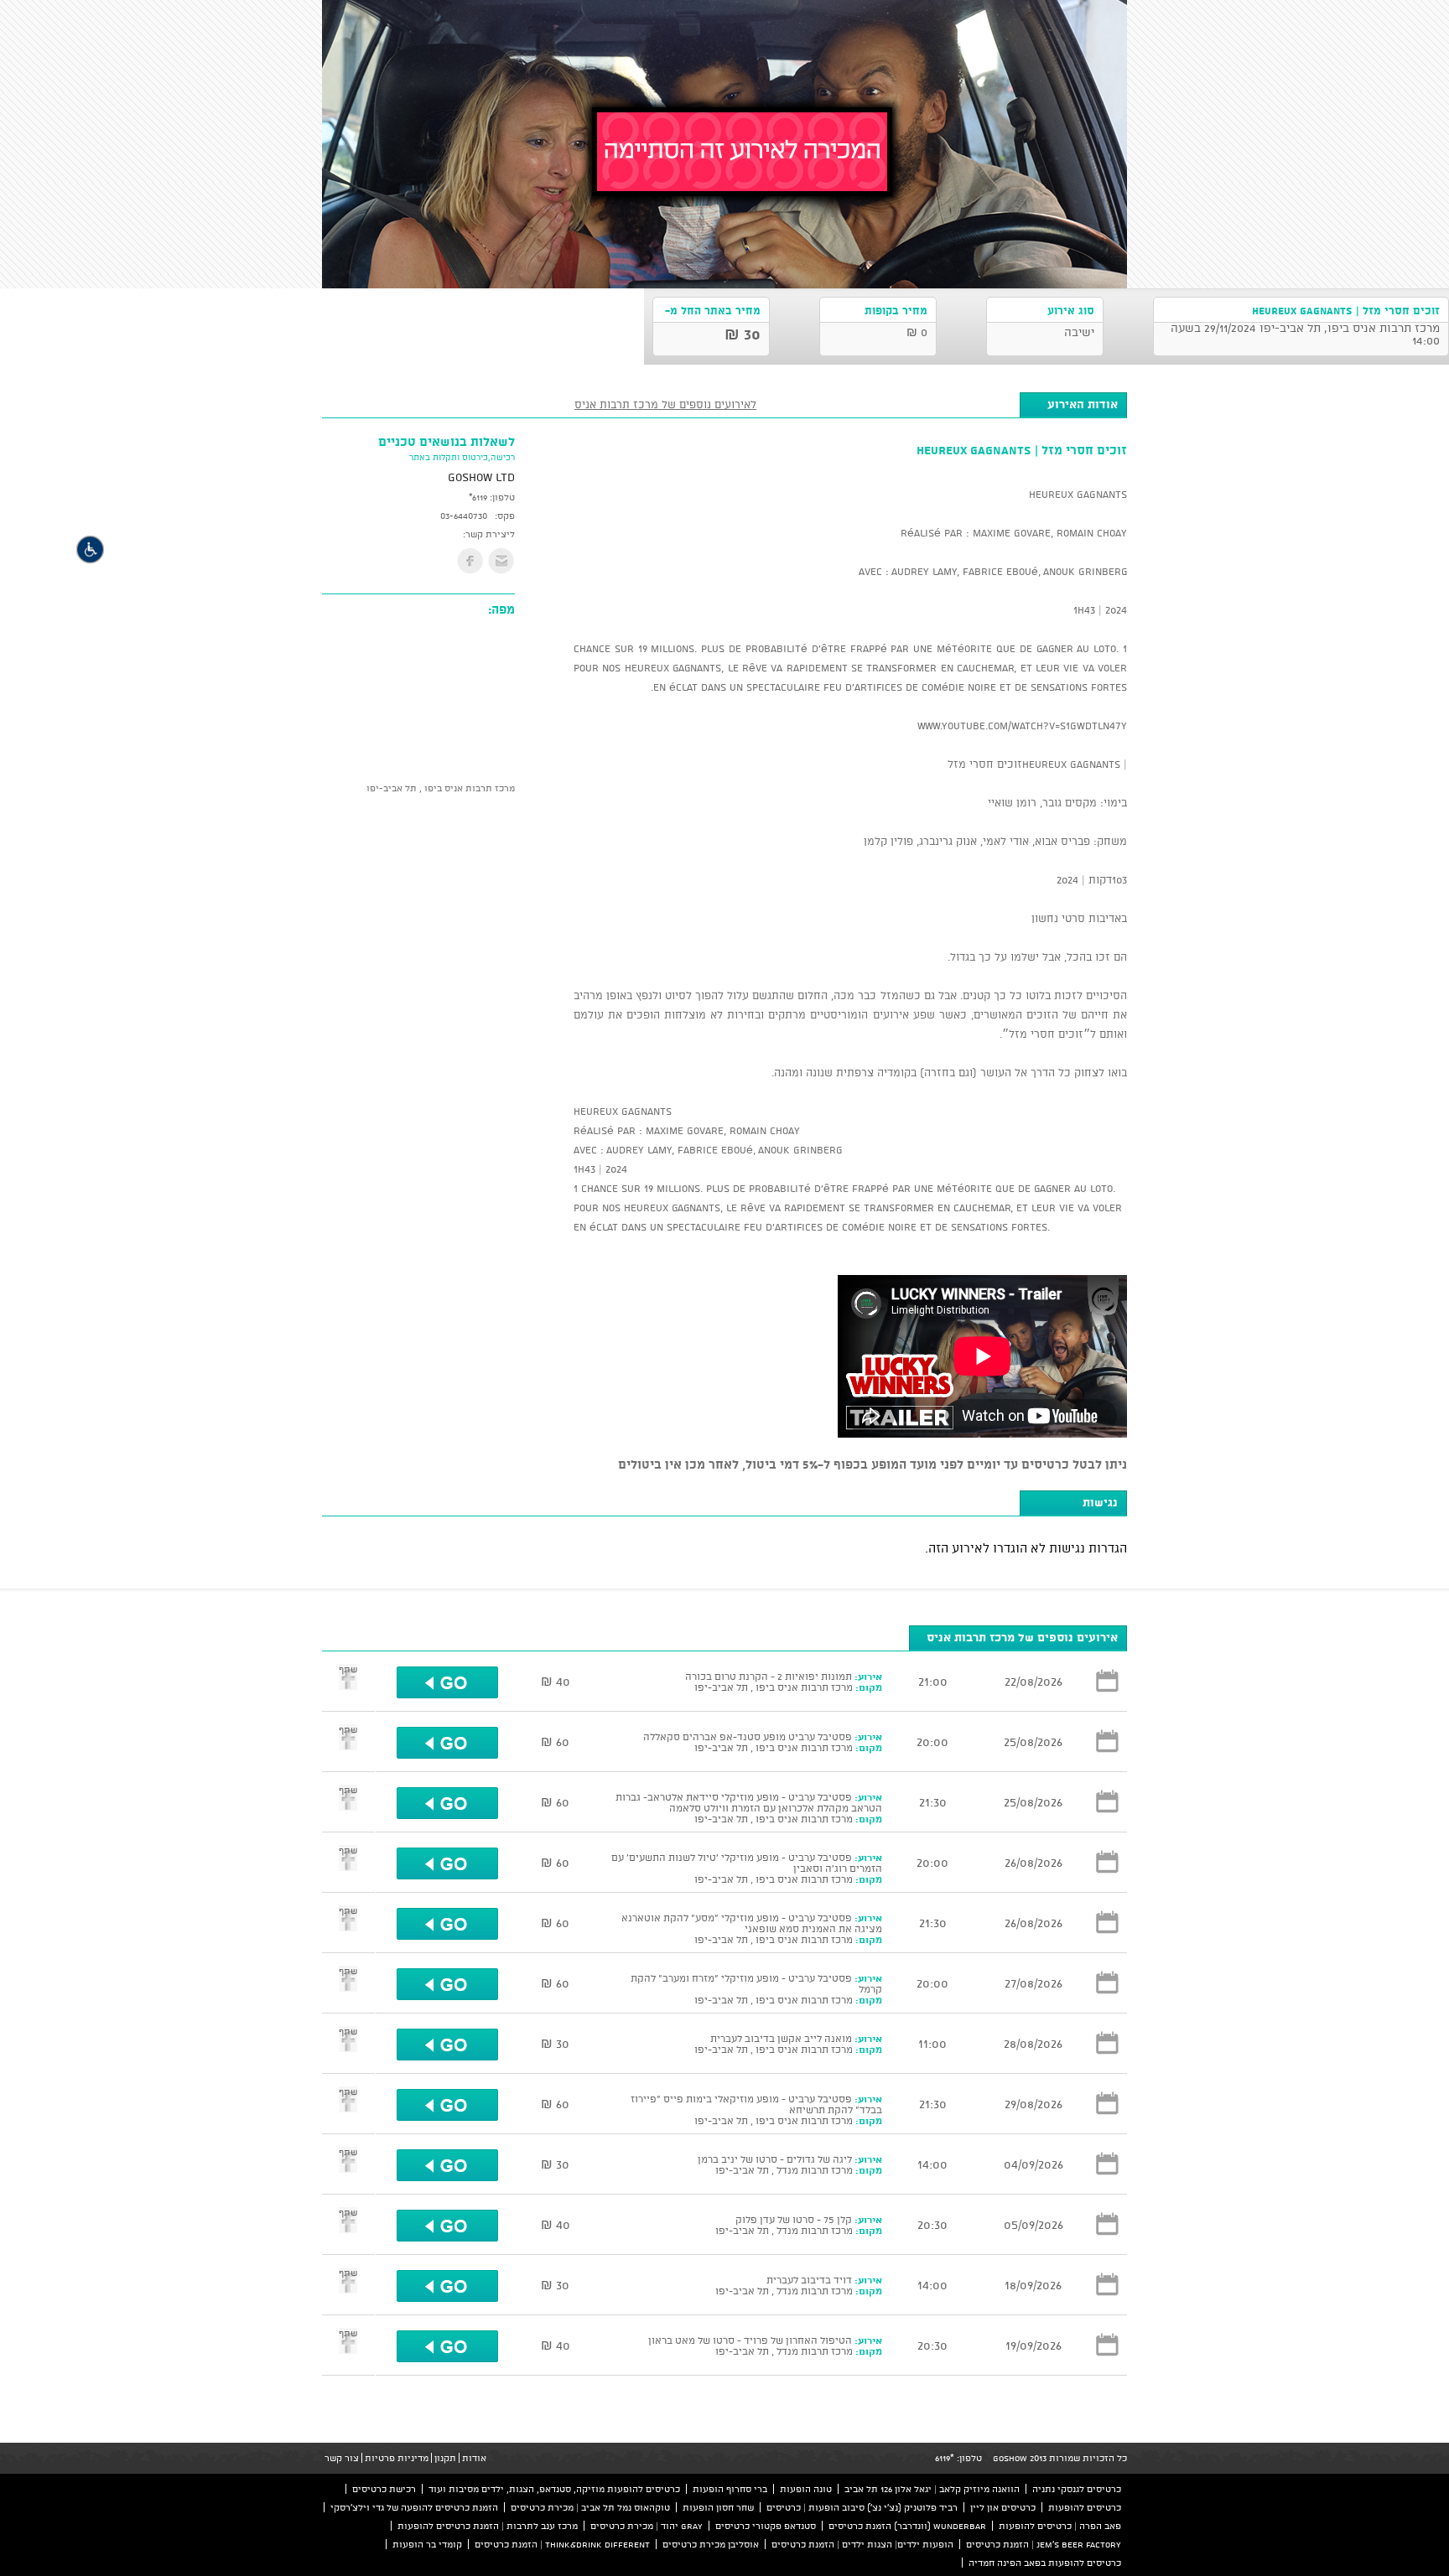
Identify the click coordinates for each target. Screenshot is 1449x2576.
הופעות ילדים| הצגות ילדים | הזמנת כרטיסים (862, 2544)
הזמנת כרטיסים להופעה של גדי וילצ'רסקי (414, 2507)
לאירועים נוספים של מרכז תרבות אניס (665, 404)
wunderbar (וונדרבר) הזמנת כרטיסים (907, 2526)
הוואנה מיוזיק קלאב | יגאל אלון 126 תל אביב (932, 2489)
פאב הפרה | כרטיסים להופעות (1060, 2526)
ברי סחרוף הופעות (730, 2489)
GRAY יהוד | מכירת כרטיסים (647, 2526)
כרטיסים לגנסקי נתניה (1077, 2489)
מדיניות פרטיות (397, 2458)
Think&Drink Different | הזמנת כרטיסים (562, 2544)
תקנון (445, 2458)
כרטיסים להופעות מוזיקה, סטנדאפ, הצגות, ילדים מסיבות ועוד (554, 2489)
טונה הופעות (806, 2489)
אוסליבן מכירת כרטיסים (711, 2544)
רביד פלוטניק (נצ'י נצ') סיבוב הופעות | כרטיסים (862, 2507)
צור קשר (342, 2458)
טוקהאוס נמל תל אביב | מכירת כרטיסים (590, 2507)
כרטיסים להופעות (1085, 2507)
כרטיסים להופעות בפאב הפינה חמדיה (1045, 2563)
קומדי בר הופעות (427, 2544)
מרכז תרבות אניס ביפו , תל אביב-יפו (441, 788)
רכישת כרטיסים (384, 2489)
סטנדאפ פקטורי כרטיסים (766, 2526)
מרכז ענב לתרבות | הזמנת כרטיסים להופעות (488, 2526)
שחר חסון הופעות (718, 2507)
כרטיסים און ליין (1003, 2507)
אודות (474, 2458)
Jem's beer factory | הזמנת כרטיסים (1044, 2544)
